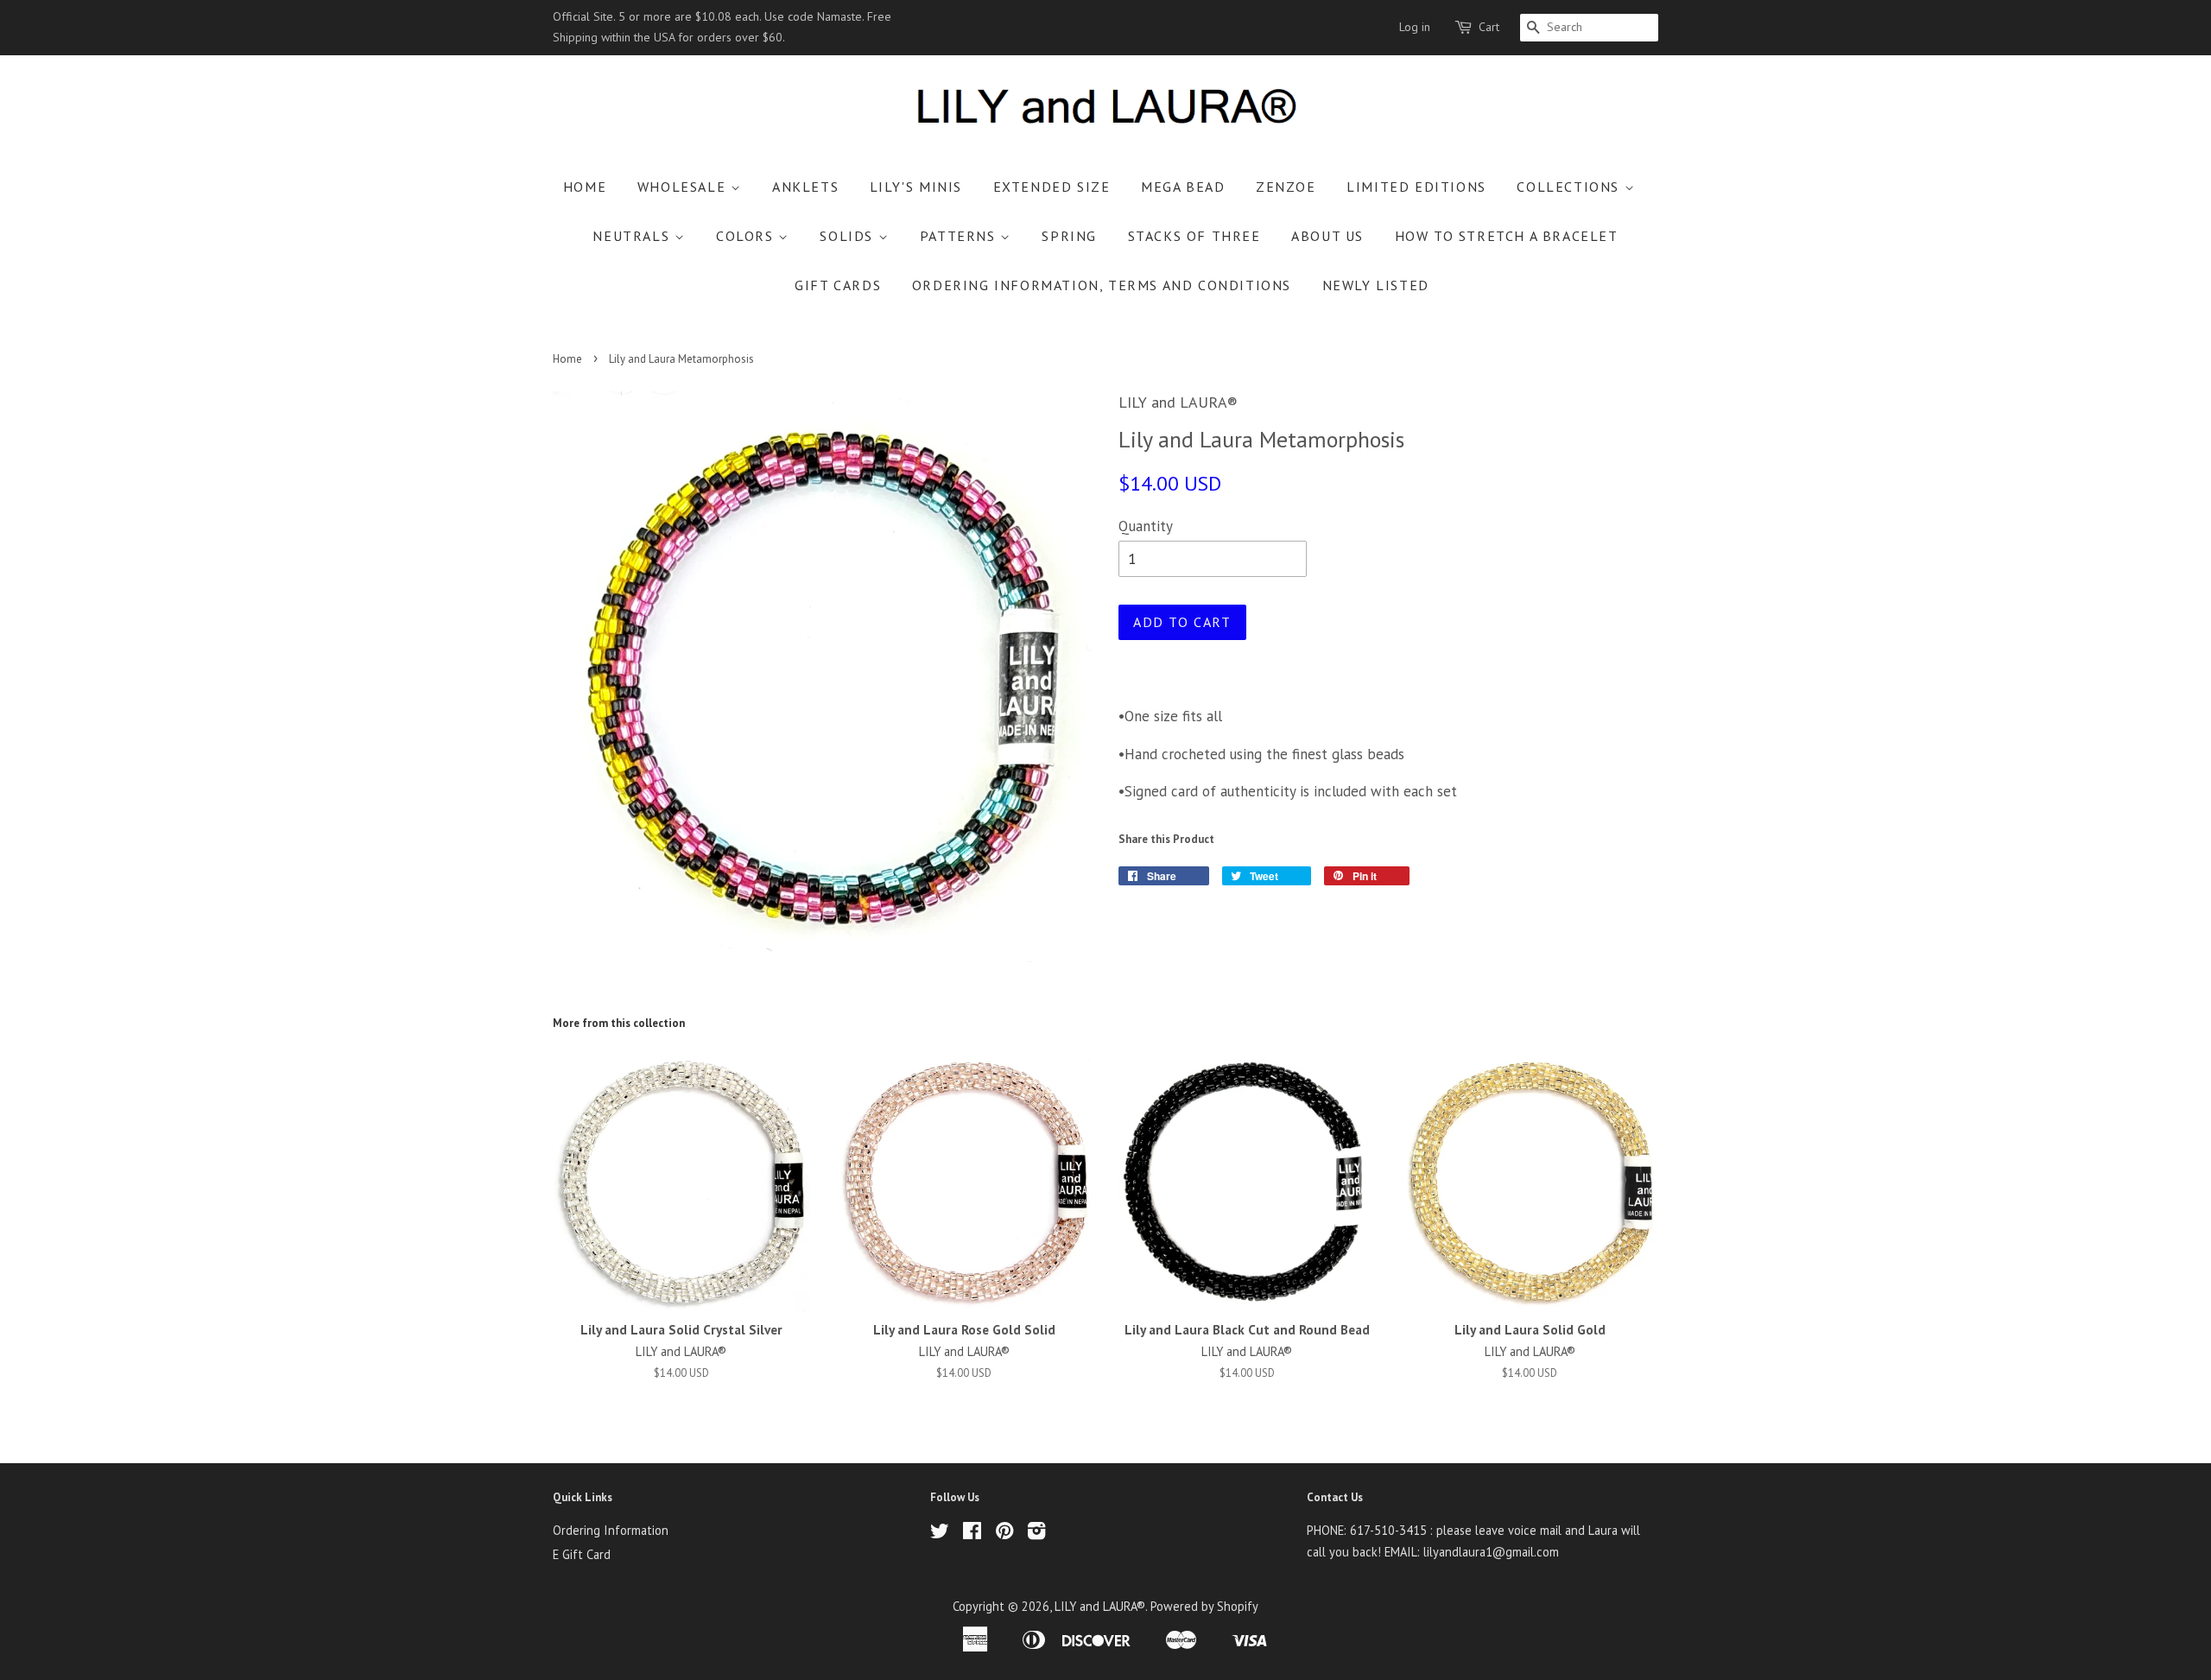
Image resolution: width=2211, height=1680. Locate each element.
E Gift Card (582, 1554)
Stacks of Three (1194, 236)
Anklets (805, 187)
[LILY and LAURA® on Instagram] (1036, 1534)
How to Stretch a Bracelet (1507, 236)
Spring (1069, 236)
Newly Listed (1376, 285)
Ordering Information (611, 1530)
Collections (1570, 187)
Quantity (1146, 526)
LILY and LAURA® (1100, 1606)
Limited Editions (1416, 187)
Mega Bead (1183, 187)
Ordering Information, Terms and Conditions (1102, 285)
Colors (747, 236)
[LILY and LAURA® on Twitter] (940, 1534)
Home (585, 187)
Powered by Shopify (1204, 1606)
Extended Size (1052, 187)
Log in (1415, 27)
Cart (1489, 27)
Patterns (960, 236)
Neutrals (633, 236)
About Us (1327, 236)
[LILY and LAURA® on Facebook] (972, 1534)
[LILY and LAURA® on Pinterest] (1004, 1534)
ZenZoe (1286, 187)
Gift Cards (838, 285)
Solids (849, 236)
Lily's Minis (916, 187)
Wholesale (684, 187)
